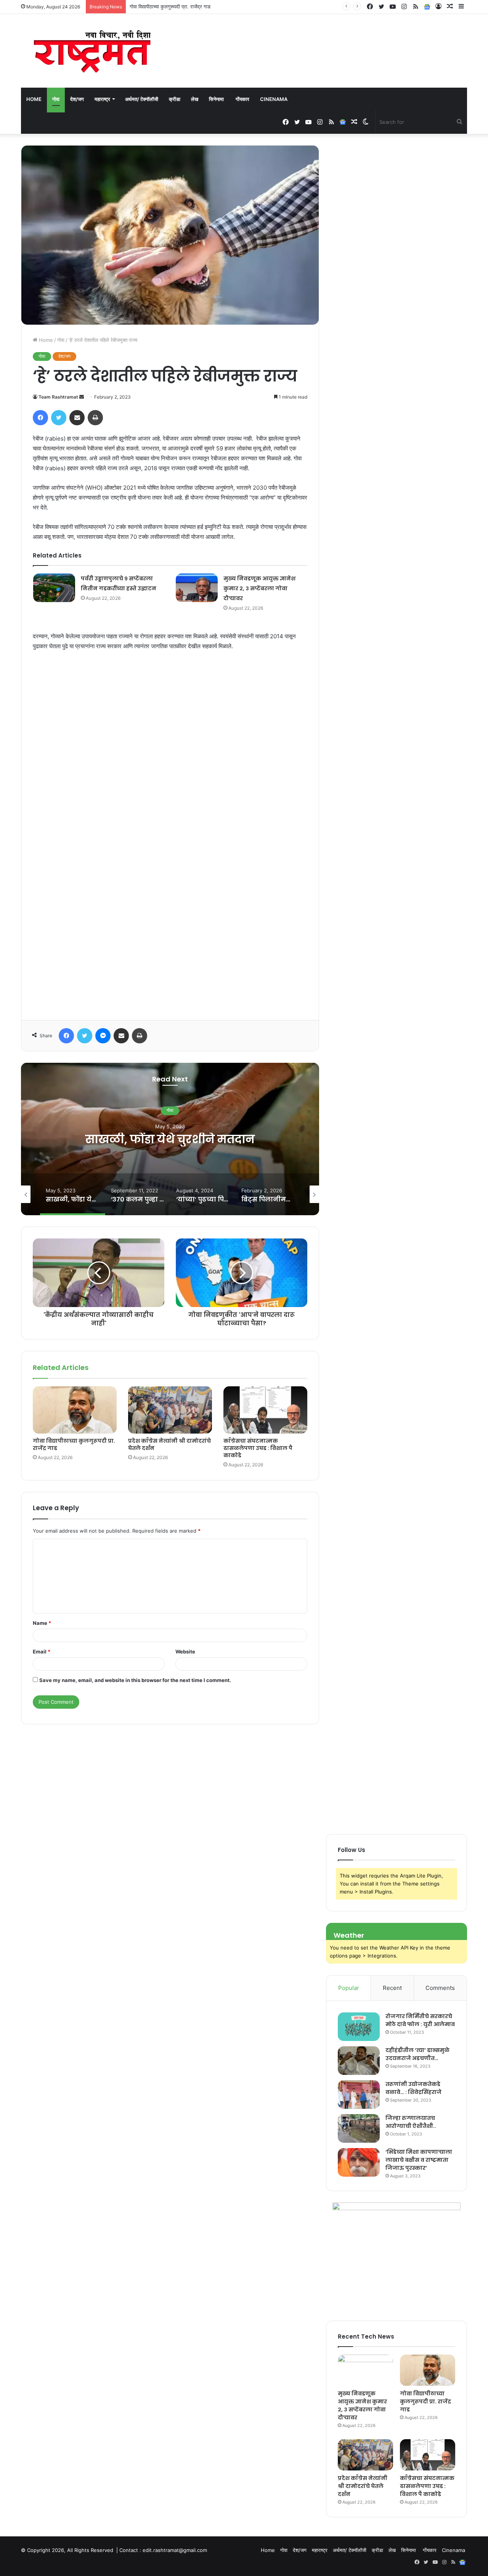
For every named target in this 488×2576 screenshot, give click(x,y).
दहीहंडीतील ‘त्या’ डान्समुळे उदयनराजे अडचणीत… (417, 2054)
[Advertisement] (170, 843)
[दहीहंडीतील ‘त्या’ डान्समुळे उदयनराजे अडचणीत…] (359, 2061)
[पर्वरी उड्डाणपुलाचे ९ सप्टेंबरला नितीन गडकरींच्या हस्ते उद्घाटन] (54, 588)
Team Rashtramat (58, 397)
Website (185, 1652)
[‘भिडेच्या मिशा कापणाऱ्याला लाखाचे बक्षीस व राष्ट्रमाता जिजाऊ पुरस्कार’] (359, 2162)
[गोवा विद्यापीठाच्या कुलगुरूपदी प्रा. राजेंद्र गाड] (75, 1410)
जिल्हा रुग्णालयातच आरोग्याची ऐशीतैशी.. (411, 2122)
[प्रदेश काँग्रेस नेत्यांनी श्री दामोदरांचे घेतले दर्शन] (170, 1410)
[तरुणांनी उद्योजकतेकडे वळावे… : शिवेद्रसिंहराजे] (359, 2095)
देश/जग (77, 99)
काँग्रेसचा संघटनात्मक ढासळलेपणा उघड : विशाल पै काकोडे (258, 1448)
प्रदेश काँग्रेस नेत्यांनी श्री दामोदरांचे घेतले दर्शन (172, 6)
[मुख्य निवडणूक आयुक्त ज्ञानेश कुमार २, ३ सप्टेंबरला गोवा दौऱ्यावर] (197, 588)
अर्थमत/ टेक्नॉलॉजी (142, 99)
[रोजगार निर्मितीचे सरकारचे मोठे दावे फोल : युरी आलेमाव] (359, 2027)
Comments (440, 1988)
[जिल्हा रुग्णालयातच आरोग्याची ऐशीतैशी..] (359, 2128)
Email (42, 1652)
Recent (392, 1988)
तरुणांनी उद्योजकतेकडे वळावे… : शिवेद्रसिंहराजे (413, 2088)
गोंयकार (242, 99)
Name (42, 1623)
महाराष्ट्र (102, 99)
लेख (195, 99)
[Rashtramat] (91, 51)
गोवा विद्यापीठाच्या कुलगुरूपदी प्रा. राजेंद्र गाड (74, 1444)
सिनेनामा (217, 99)
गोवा (56, 99)
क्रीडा (175, 99)
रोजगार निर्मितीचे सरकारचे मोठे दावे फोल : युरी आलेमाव (420, 2020)
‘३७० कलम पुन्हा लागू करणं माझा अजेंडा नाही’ (170, 1139)
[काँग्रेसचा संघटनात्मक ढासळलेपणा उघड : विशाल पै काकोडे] (265, 1410)
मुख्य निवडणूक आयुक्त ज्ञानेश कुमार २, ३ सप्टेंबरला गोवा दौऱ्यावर (259, 588)
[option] (170, 1139)
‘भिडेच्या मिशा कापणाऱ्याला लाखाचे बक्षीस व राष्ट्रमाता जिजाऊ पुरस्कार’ (419, 2160)
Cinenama (274, 99)
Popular (349, 1988)
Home (34, 99)
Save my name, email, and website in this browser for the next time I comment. (135, 1680)
